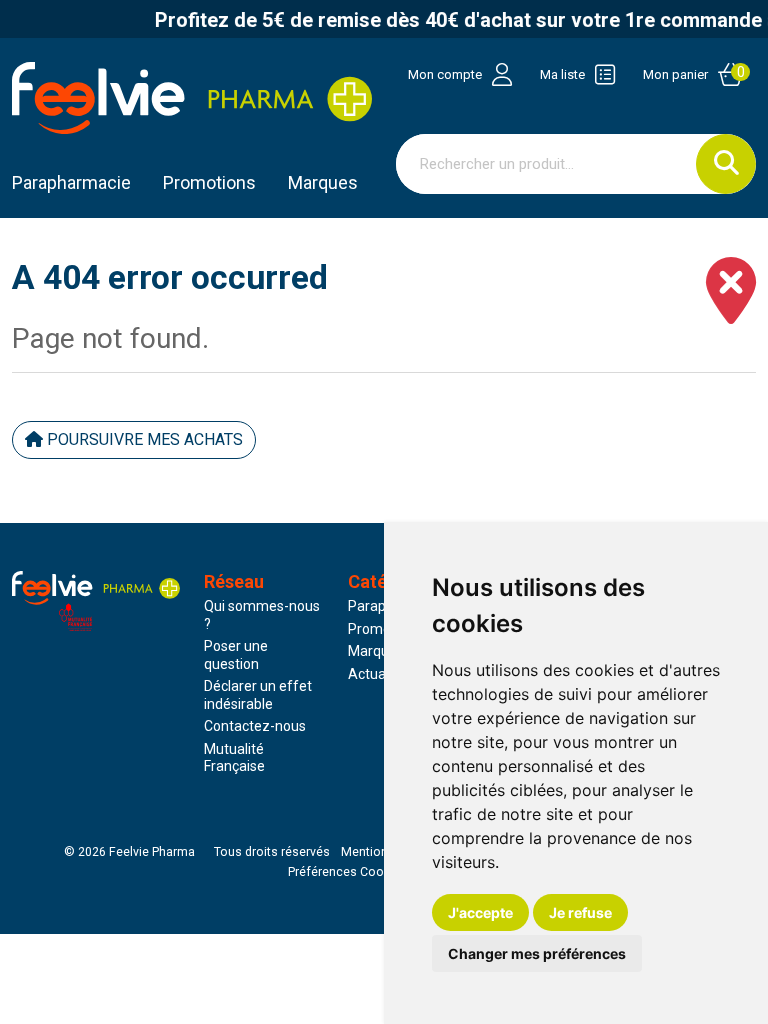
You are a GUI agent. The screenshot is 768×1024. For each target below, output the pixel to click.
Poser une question (236, 655)
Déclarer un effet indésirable (258, 695)
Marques (323, 182)
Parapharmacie (71, 182)
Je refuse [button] (580, 912)
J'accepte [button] (480, 912)
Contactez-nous (255, 726)
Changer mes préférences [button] (537, 953)
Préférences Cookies (347, 872)
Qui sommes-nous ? (262, 615)
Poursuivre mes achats (143, 439)
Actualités (380, 674)
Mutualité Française (234, 758)
